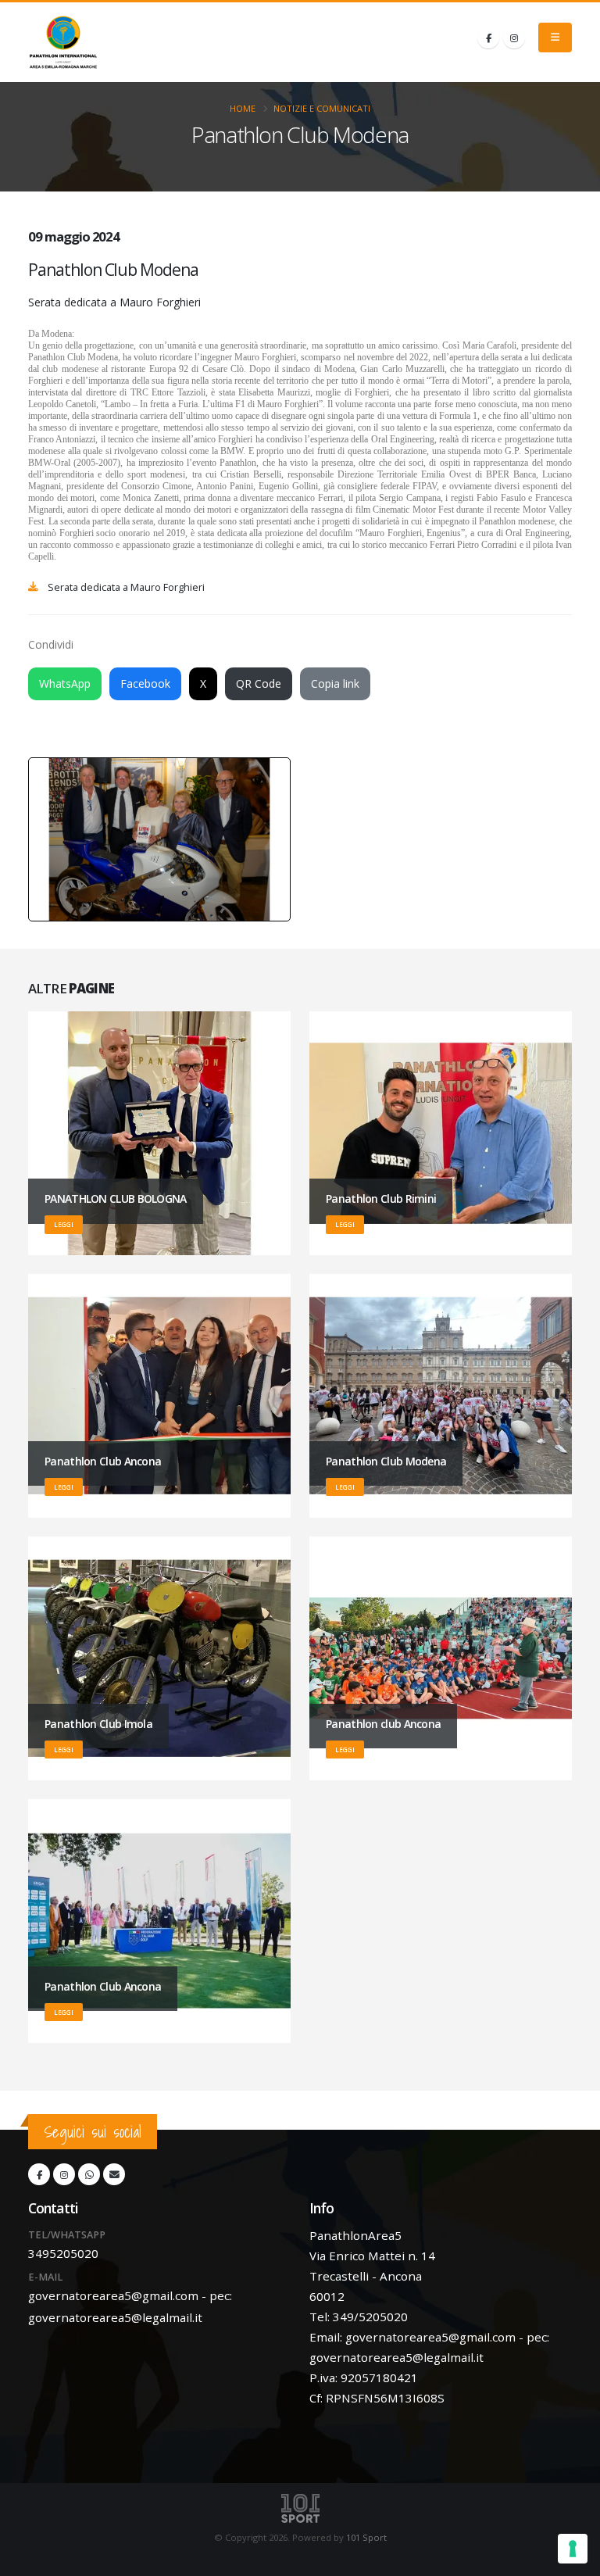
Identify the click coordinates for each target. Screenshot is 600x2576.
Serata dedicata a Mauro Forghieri (126, 587)
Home (243, 108)
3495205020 (63, 2253)
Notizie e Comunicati (322, 108)
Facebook (145, 683)
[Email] (114, 2174)
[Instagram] (514, 38)
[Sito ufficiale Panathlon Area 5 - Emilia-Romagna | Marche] (63, 42)
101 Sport (366, 2537)
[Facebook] (488, 38)
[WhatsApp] (89, 2174)
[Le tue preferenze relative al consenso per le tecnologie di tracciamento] (573, 2549)
